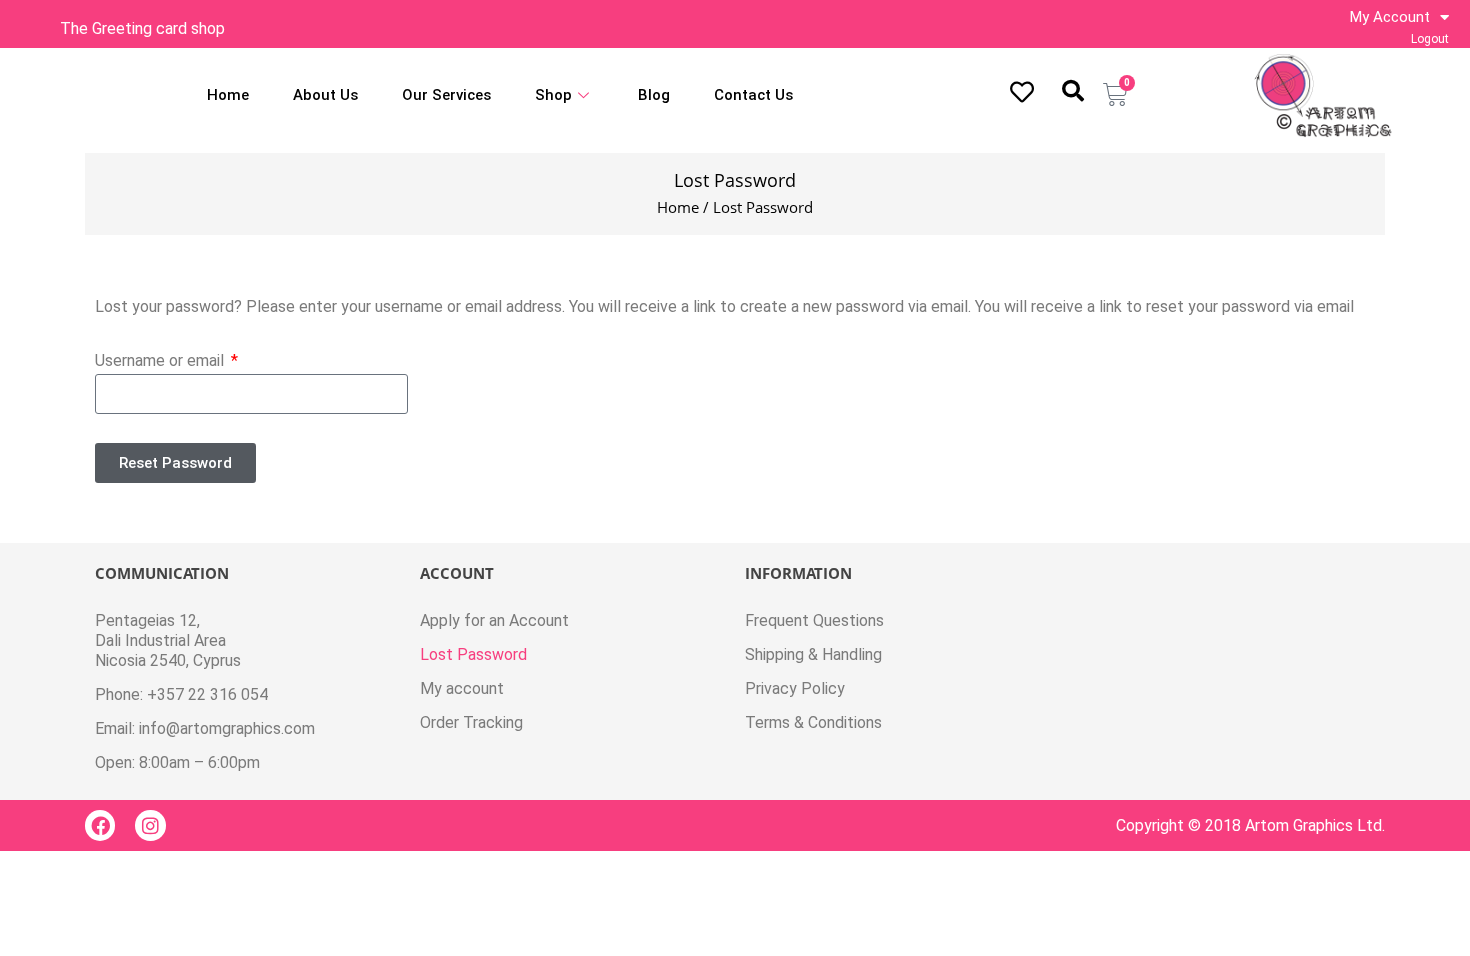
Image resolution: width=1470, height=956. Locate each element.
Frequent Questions (814, 620)
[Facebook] (100, 825)
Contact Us (753, 95)
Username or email (161, 361)
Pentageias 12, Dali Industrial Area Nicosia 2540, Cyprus (168, 640)
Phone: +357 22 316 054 (181, 694)
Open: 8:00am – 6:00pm (177, 762)
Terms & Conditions (813, 722)
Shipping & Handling (813, 654)
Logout (1430, 39)
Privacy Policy (795, 688)
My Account (1390, 17)
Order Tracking (471, 722)
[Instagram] (150, 825)
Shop (553, 95)
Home (228, 95)
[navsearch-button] (1073, 91)
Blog (654, 95)
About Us (325, 95)
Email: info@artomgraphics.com (205, 728)
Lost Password (473, 654)
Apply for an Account (494, 620)
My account (462, 688)
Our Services (446, 95)
